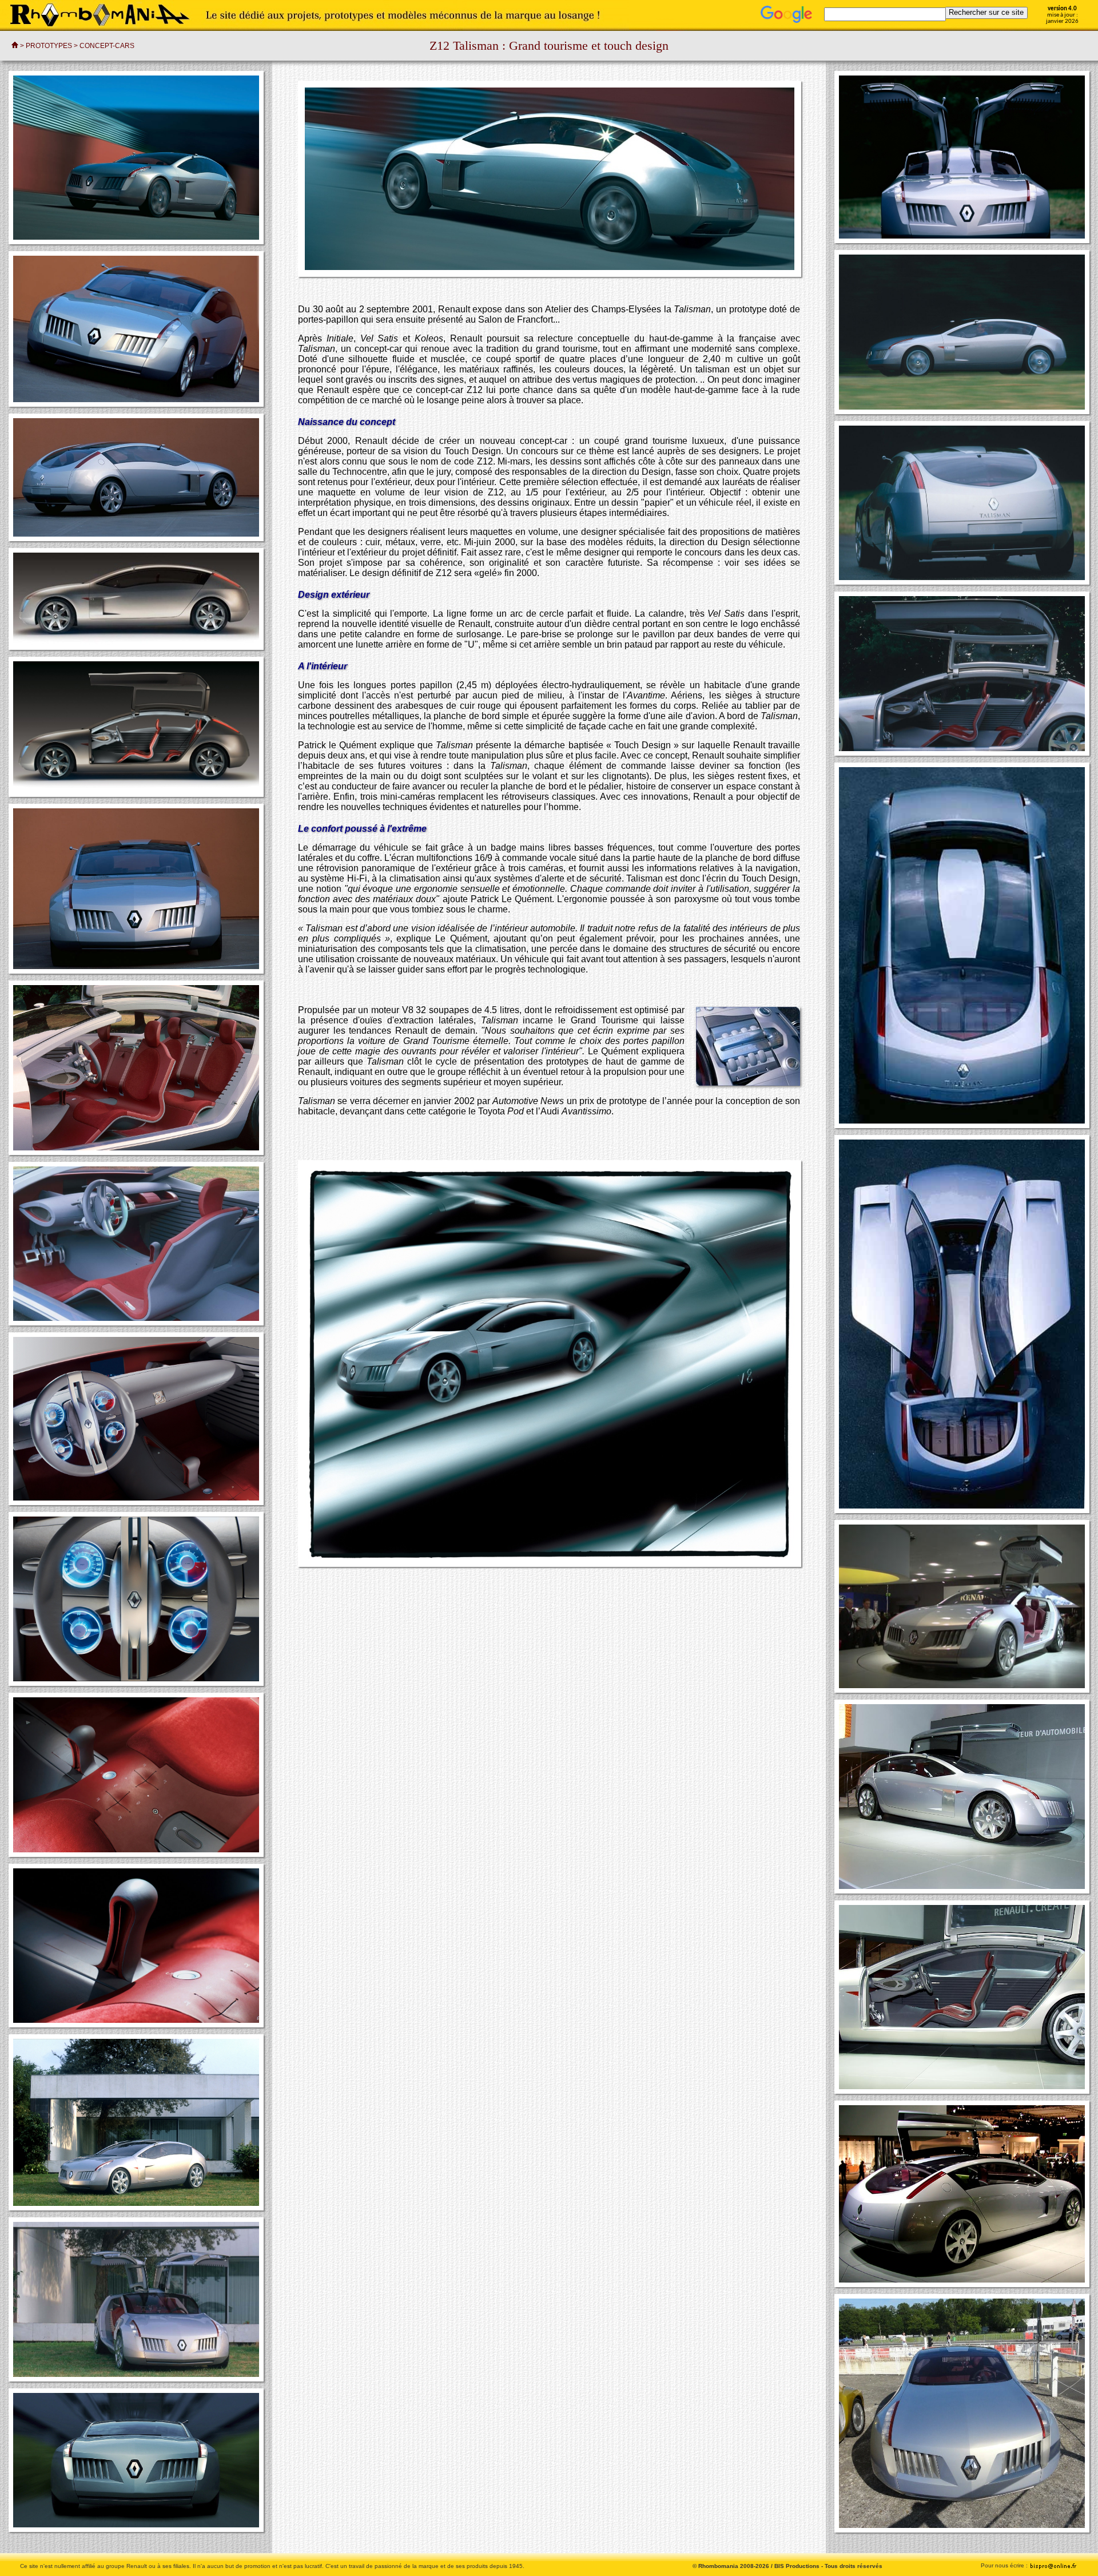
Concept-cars (107, 46)
